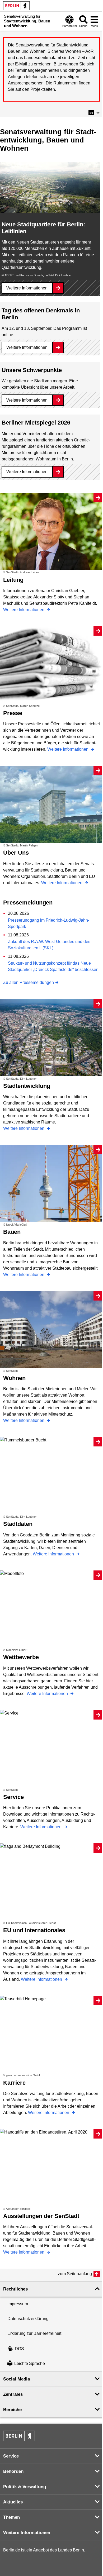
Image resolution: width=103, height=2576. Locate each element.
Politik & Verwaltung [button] (25, 2487)
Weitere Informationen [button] (27, 2533)
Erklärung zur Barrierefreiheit (34, 2333)
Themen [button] (11, 2517)
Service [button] (11, 2456)
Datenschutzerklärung (28, 2319)
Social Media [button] (17, 2379)
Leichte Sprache (30, 2364)
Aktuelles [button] (13, 2502)
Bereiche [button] (12, 2410)
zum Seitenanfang (75, 2274)
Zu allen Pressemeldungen (29, 982)
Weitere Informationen (27, 288)
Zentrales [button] (13, 2394)
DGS (19, 2349)
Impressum (18, 2304)
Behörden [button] (13, 2471)
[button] (94, 113)
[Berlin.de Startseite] (16, 6)
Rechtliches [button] (15, 2289)
